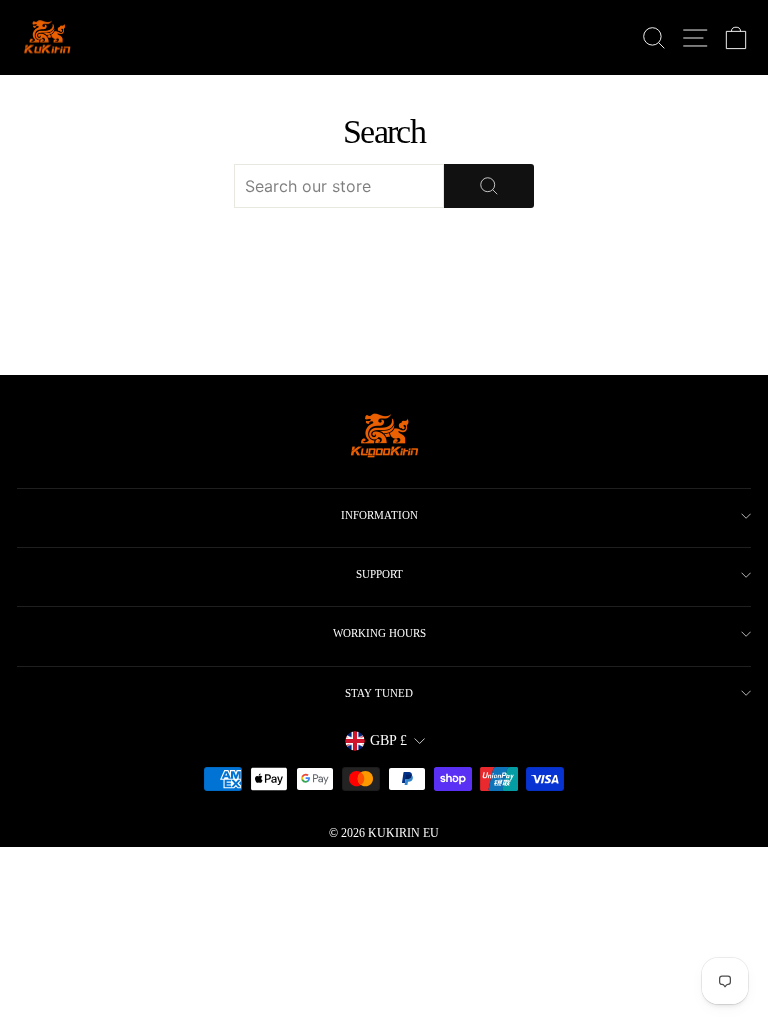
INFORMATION (379, 515)
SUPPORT (379, 574)
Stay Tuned (379, 693)
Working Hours (379, 633)
